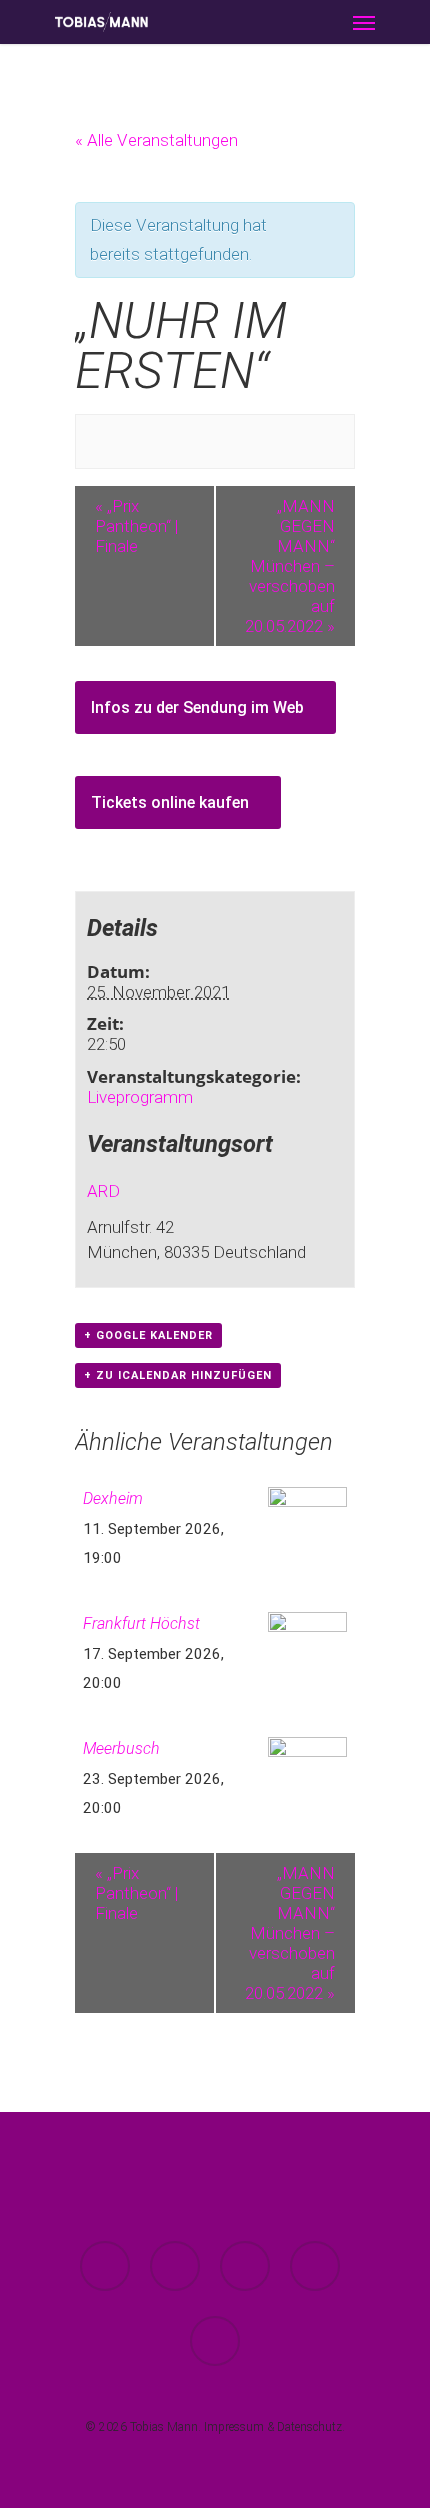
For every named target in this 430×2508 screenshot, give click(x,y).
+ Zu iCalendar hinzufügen (178, 1375)
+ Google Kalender (148, 1335)
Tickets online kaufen (172, 802)
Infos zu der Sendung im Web (199, 707)
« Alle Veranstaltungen (156, 140)
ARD (103, 1191)
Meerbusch (121, 1748)
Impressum (234, 2427)
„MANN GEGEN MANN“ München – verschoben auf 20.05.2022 (290, 566)
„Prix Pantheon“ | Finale (136, 526)
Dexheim (113, 1498)
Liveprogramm (140, 1097)
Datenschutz (309, 2427)
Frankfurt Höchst (141, 1623)
